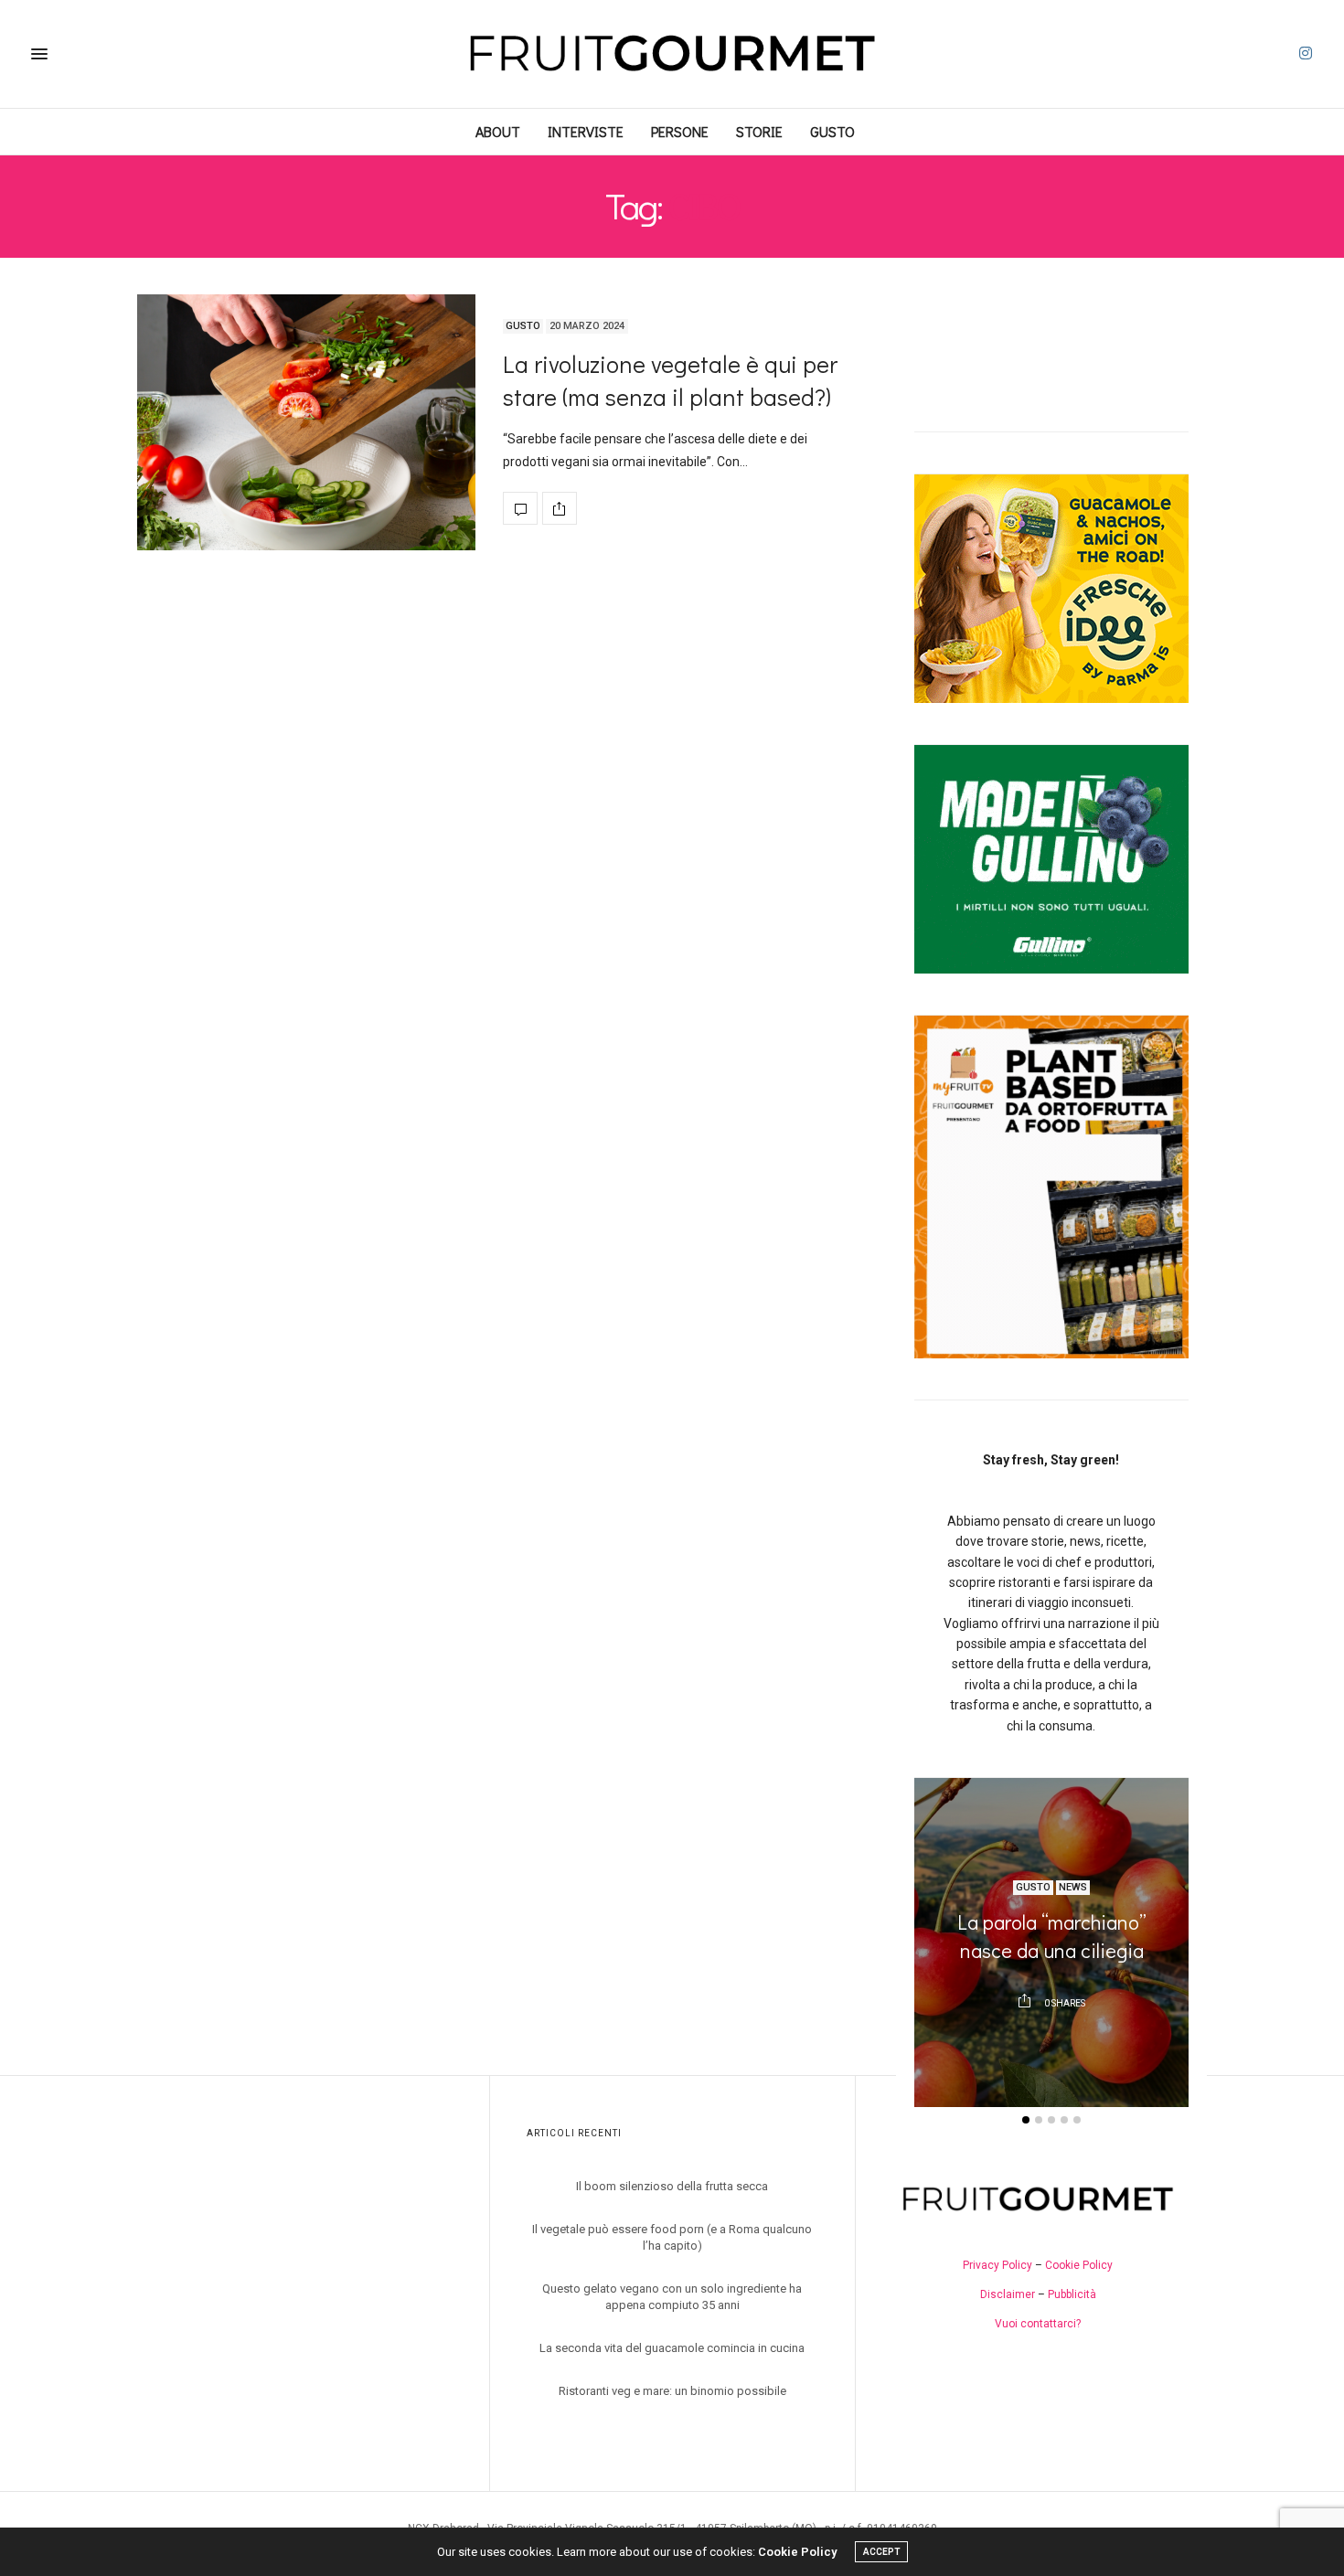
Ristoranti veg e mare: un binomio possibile (672, 2391)
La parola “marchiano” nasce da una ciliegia (1052, 1936)
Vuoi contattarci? (1038, 2324)
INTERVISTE (586, 131)
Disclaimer (1008, 2294)
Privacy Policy (997, 2265)
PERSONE (680, 131)
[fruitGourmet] (672, 54)
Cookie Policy (1079, 2265)
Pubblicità (1072, 2294)
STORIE (759, 131)
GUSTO (832, 131)
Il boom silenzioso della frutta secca (672, 2186)
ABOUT (498, 131)
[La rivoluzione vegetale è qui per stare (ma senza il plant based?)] (306, 422)
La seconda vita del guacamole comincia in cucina (672, 2348)
